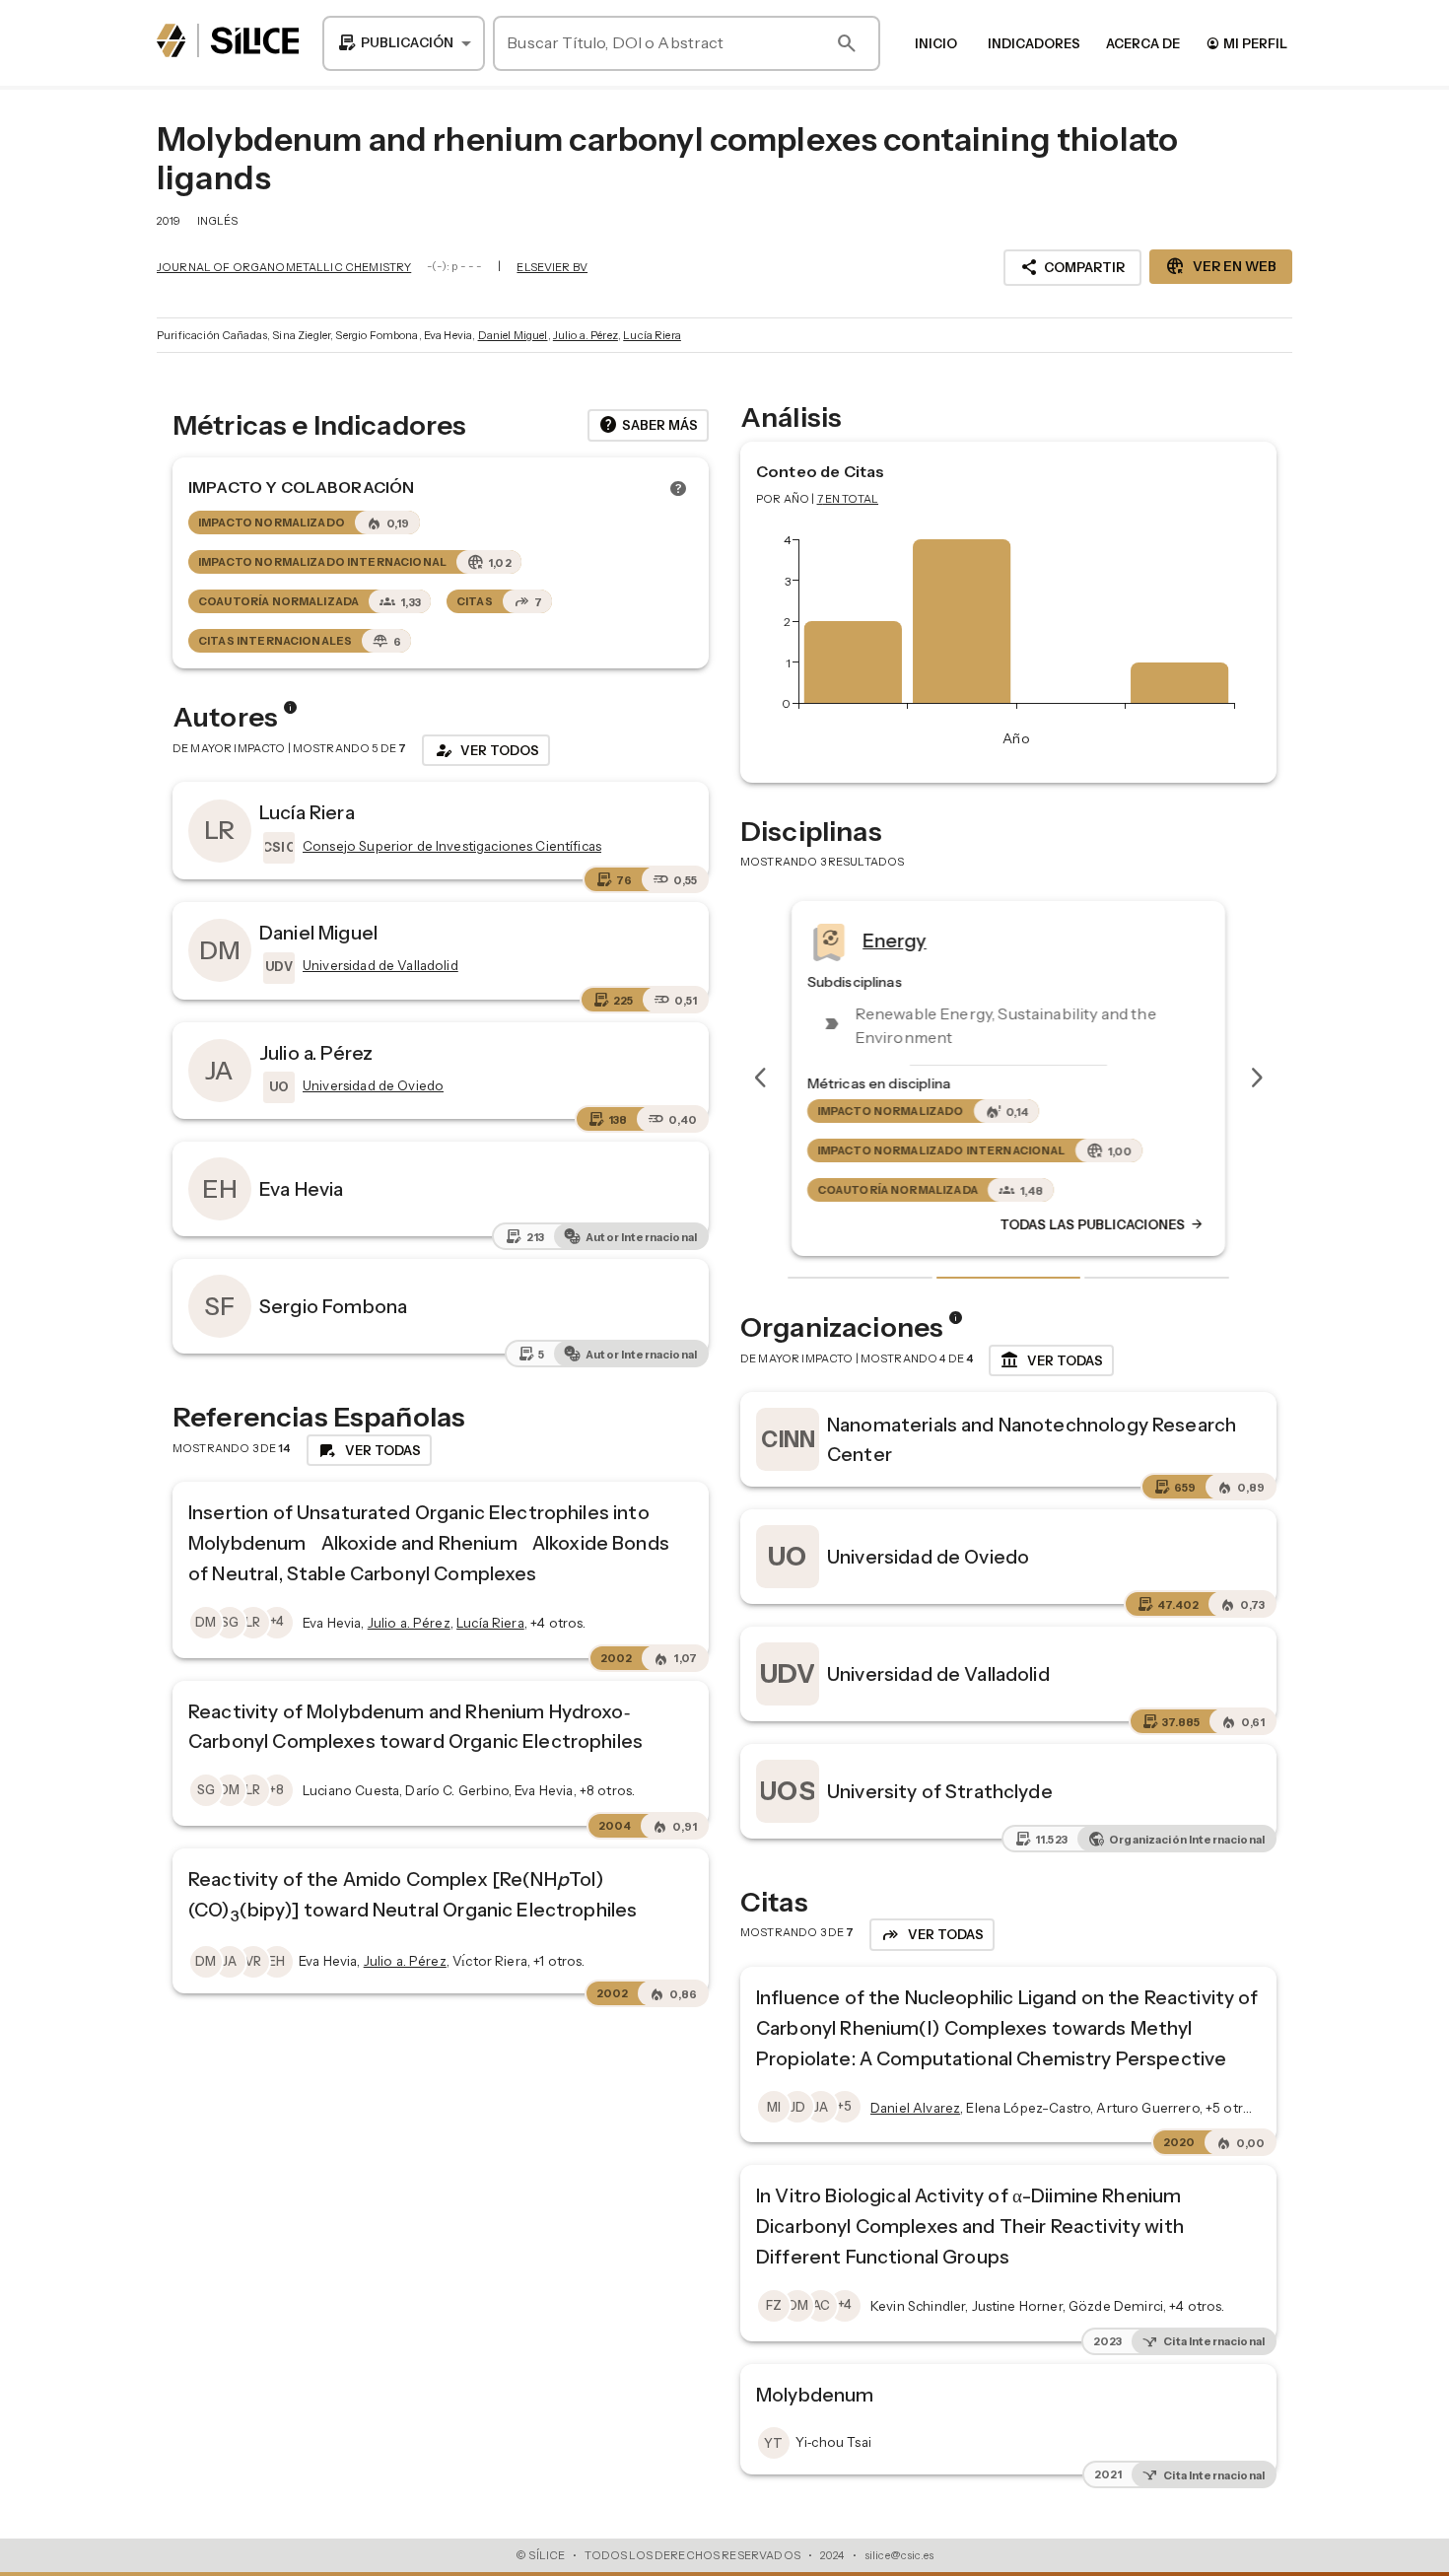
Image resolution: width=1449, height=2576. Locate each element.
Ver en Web (1221, 266)
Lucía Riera (652, 335)
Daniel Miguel (513, 335)
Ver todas (1051, 1360)
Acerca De (1143, 43)
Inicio (936, 43)
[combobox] (404, 43)
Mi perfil (1246, 43)
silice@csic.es (899, 2555)
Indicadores (1034, 43)
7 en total (848, 499)
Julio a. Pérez (586, 335)
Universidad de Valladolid (938, 1674)
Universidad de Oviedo (928, 1557)
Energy (895, 940)
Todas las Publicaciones (1102, 1224)
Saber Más (648, 425)
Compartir (1072, 267)
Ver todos (486, 750)
